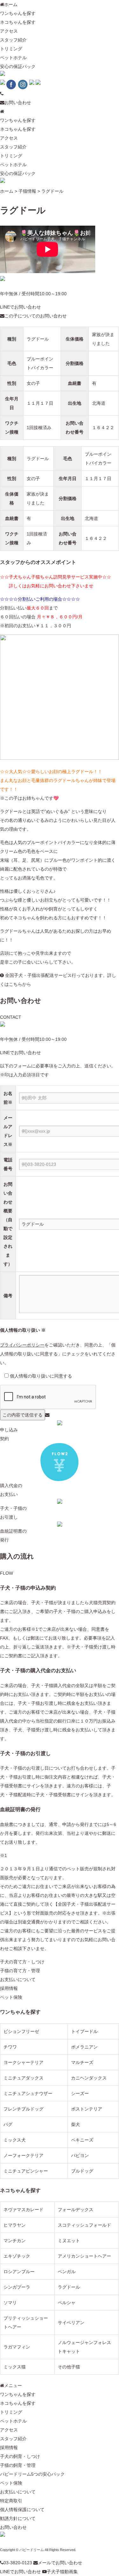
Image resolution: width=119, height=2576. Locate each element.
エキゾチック (17, 2256)
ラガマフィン (17, 2347)
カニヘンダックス (89, 2078)
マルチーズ (82, 2062)
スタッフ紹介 (13, 40)
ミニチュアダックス (23, 2078)
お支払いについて (18, 1979)
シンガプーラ (17, 2287)
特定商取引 (11, 2501)
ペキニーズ (82, 2140)
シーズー (80, 2093)
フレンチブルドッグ (23, 2109)
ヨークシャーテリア (23, 2062)
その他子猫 (69, 2367)
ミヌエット (69, 2241)
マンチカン (15, 2241)
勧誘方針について (18, 2518)
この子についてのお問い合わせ (36, 316)
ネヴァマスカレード (23, 2210)
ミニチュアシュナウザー (28, 2093)
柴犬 (76, 2124)
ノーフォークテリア (23, 2155)
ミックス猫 (15, 2367)
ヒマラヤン (15, 2225)
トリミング (11, 49)
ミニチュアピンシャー (26, 2171)
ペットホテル (13, 58)
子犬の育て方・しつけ (22, 1962)
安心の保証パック (18, 66)
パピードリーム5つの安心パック (32, 2474)
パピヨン (80, 2155)
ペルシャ (67, 2303)
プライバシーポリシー (22, 1345)
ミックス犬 (15, 2140)
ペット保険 (11, 1997)
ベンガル (67, 2272)
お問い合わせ (18, 103)
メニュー (13, 2385)
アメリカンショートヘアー (84, 2256)
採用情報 (9, 1988)
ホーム (11, 4)
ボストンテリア (87, 2109)
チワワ (10, 2047)
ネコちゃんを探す (18, 22)
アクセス (9, 31)
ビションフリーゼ (21, 2031)
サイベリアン (71, 2323)
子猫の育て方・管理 (20, 1971)
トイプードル (84, 2031)
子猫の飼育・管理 (18, 2465)
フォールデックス (76, 2210)
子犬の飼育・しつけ (20, 2456)
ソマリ (10, 2303)
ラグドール (38, 339)
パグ (8, 2124)
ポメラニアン (84, 2047)
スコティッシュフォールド (84, 2225)
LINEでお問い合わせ (20, 307)
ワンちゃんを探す (18, 13)
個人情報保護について (22, 2510)
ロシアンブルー (19, 2272)
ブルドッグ (82, 2171)
